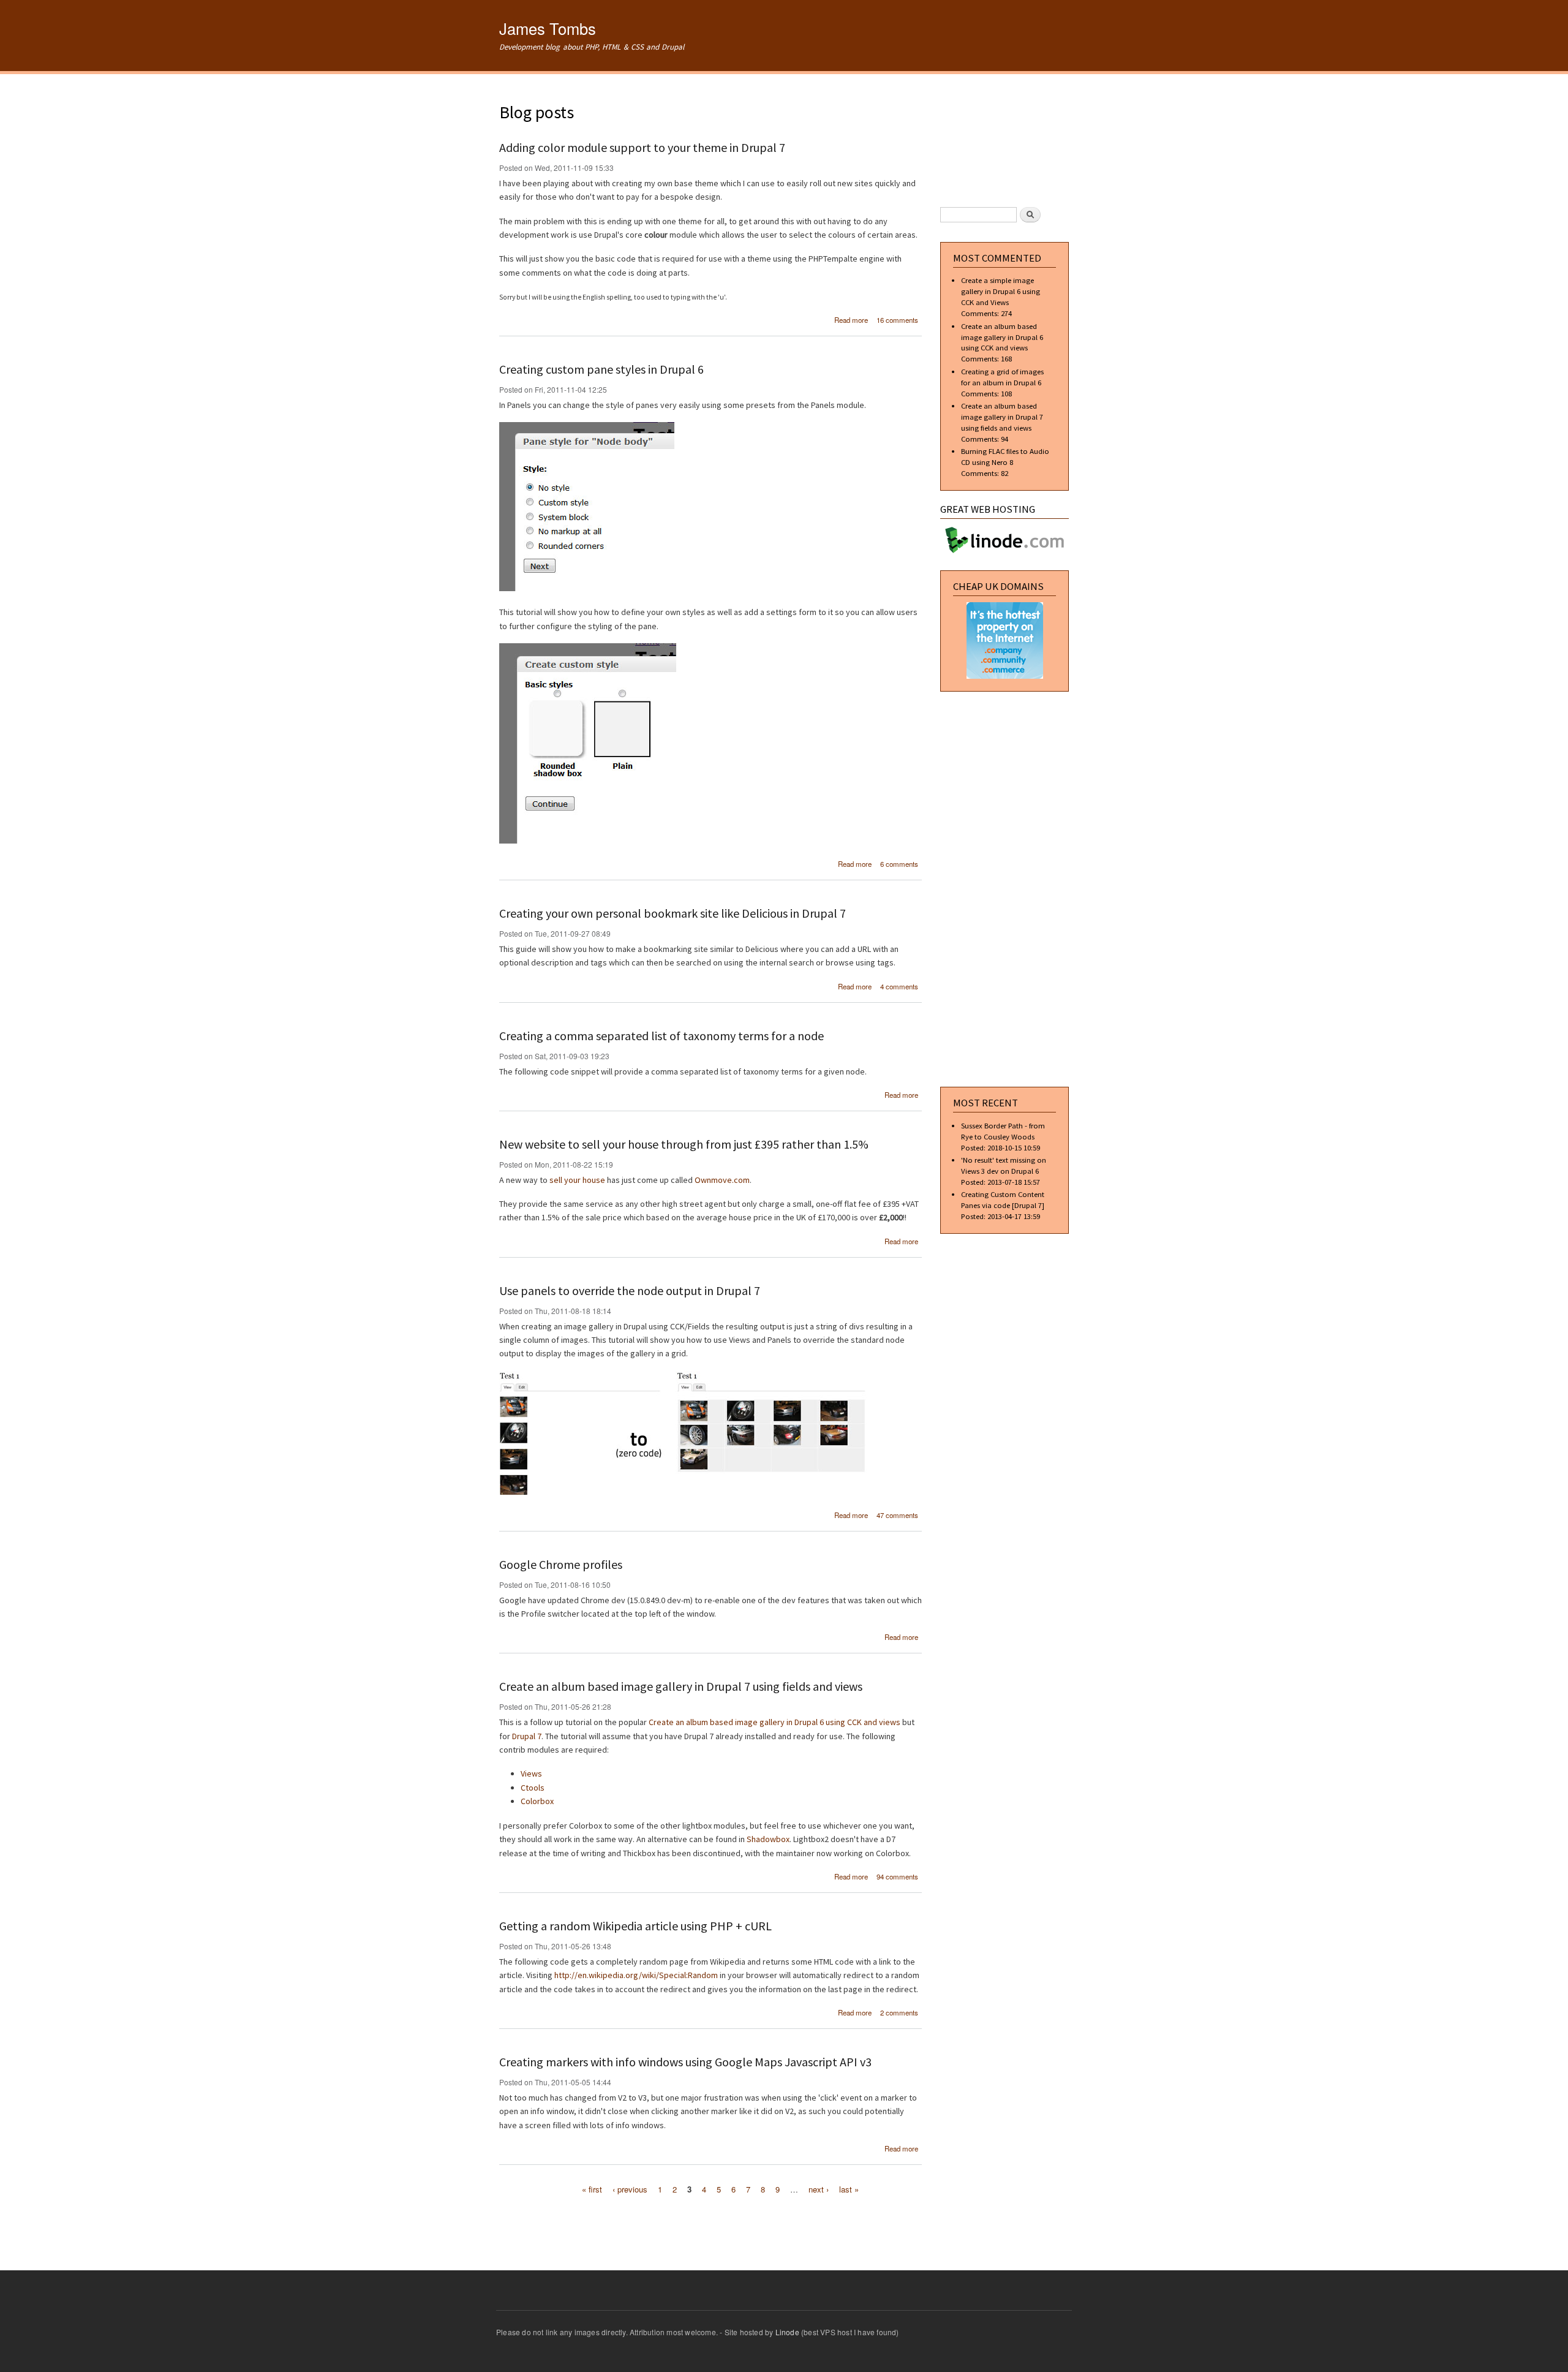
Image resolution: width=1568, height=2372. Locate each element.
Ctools (533, 1788)
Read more (851, 320)
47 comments (897, 1515)
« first (592, 2189)
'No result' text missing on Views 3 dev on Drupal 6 (1004, 1165)
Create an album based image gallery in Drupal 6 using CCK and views (775, 1722)
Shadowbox (768, 1839)
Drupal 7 (527, 1736)
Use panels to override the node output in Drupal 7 (630, 1290)
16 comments (897, 320)
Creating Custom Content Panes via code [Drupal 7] (1003, 1199)
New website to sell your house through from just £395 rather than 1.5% (684, 1144)
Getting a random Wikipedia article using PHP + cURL (635, 1926)
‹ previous (630, 2189)
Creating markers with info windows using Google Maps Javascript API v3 (685, 2062)
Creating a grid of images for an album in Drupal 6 (1002, 377)
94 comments (897, 1876)
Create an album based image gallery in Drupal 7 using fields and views (681, 1686)
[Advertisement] (710, 2224)
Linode (787, 2332)
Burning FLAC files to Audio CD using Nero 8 (1005, 456)
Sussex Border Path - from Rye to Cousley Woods (1003, 1131)
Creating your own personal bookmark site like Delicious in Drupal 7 (673, 913)
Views (531, 1773)
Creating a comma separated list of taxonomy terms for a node (661, 1036)
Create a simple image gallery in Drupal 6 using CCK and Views (1001, 291)
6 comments (899, 864)
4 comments (899, 986)
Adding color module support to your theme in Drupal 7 (642, 147)
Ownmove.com (722, 1180)
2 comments (899, 2012)
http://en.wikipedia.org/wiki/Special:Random (636, 1975)
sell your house (577, 1180)
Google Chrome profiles (561, 1564)
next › (819, 2189)
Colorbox (537, 1801)
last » (849, 2189)
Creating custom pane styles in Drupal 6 (601, 369)
